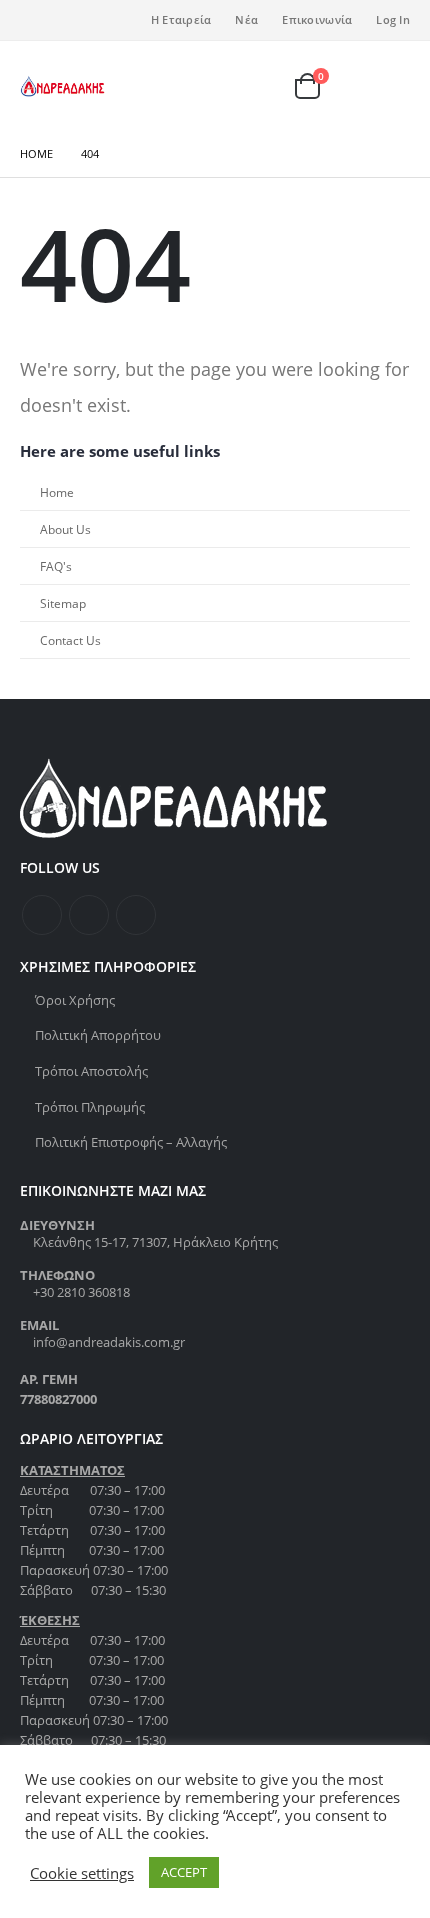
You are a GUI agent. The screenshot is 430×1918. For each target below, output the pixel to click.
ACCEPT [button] (184, 1872)
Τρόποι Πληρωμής (90, 1107)
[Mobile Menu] (389, 86)
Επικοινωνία (317, 19)
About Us (65, 529)
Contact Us (70, 640)
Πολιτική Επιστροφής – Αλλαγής (131, 1142)
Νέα (246, 19)
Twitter (89, 915)
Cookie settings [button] (82, 1873)
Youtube (136, 915)
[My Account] (272, 86)
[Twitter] (68, 20)
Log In (393, 19)
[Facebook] (35, 20)
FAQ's (56, 566)
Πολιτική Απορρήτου (98, 1035)
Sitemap (63, 603)
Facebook (42, 915)
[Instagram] (101, 20)
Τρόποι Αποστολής (91, 1071)
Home (57, 492)
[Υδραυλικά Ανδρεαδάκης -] (62, 86)
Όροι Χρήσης (75, 1000)
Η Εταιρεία (181, 19)
